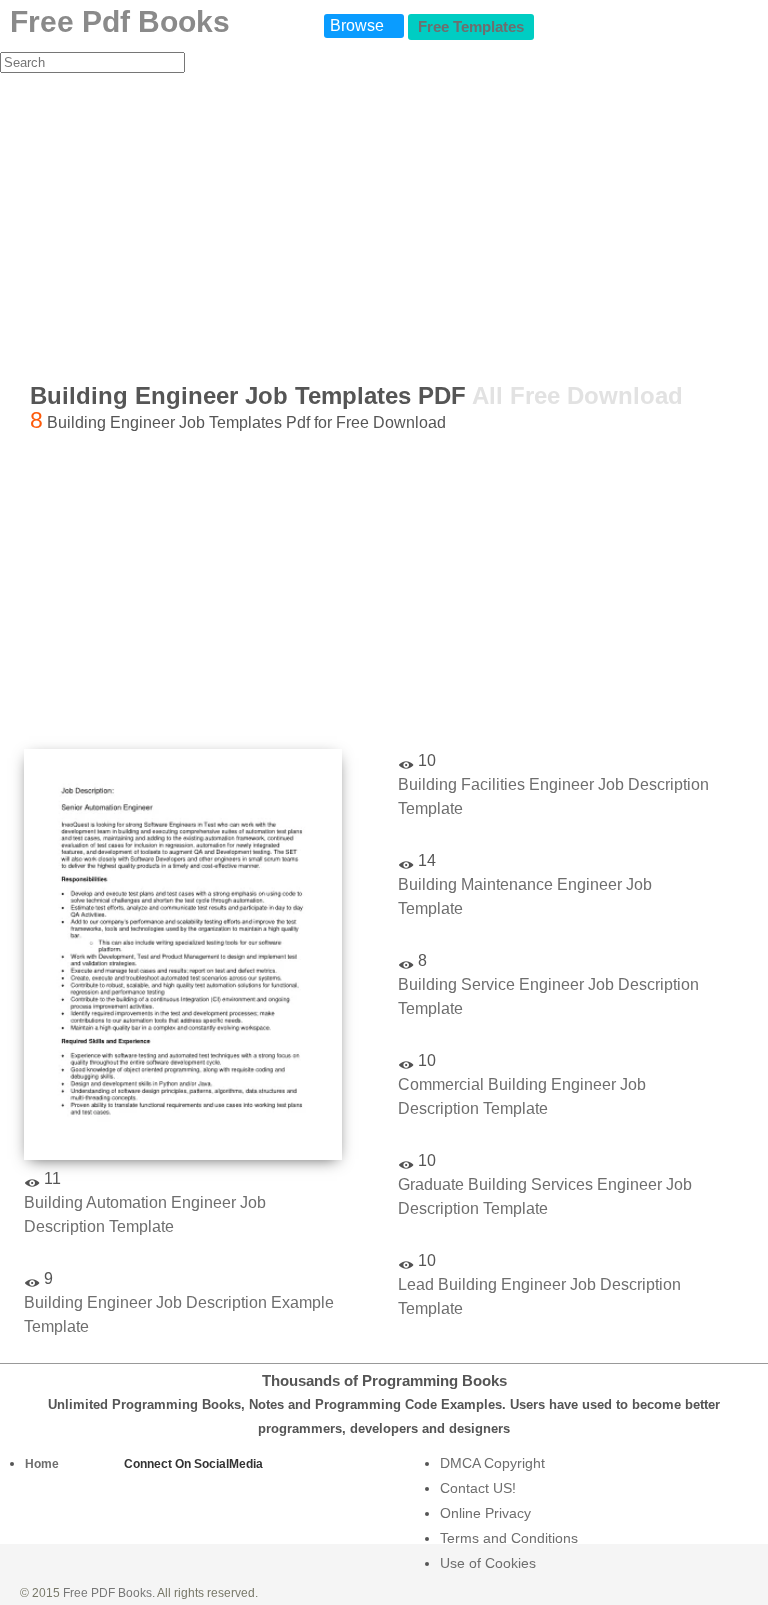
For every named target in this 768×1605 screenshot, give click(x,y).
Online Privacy (485, 1513)
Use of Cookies (488, 1563)
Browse (357, 25)
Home (42, 1464)
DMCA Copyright (492, 1463)
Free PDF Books (107, 1593)
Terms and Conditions (509, 1538)
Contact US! (478, 1488)
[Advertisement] (384, 224)
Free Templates (471, 26)
